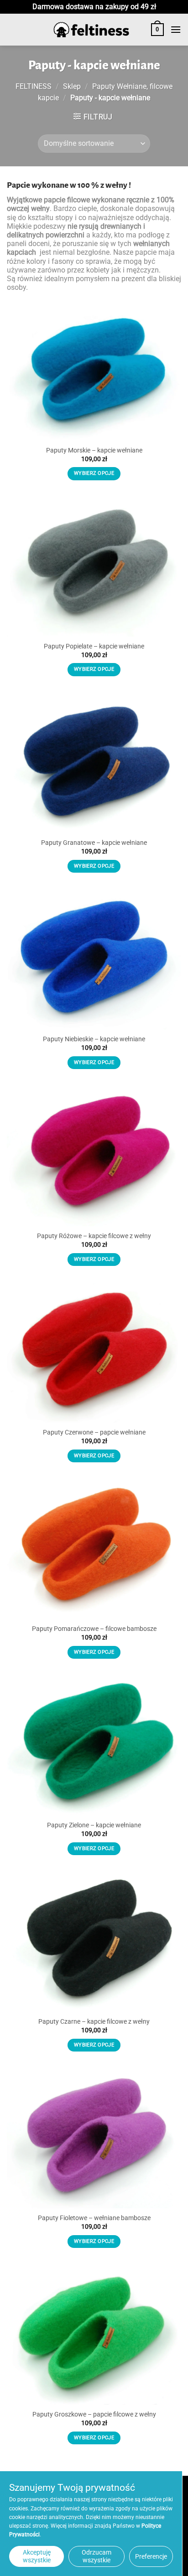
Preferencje (151, 2556)
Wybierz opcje (94, 473)
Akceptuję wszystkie (37, 2556)
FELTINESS (34, 86)
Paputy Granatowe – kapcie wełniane (94, 843)
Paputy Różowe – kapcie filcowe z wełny (94, 1236)
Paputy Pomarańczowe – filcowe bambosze (94, 1629)
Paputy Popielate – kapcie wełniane (94, 646)
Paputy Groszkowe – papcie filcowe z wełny (94, 2414)
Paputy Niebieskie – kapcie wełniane (94, 1039)
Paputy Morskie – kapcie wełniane (94, 450)
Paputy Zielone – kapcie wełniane (94, 1825)
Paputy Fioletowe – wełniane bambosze (94, 2218)
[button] (157, 30)
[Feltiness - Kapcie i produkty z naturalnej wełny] (91, 30)
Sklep (72, 86)
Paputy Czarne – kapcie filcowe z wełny (94, 2021)
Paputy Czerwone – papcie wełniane (94, 1432)
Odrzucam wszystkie (97, 2556)
